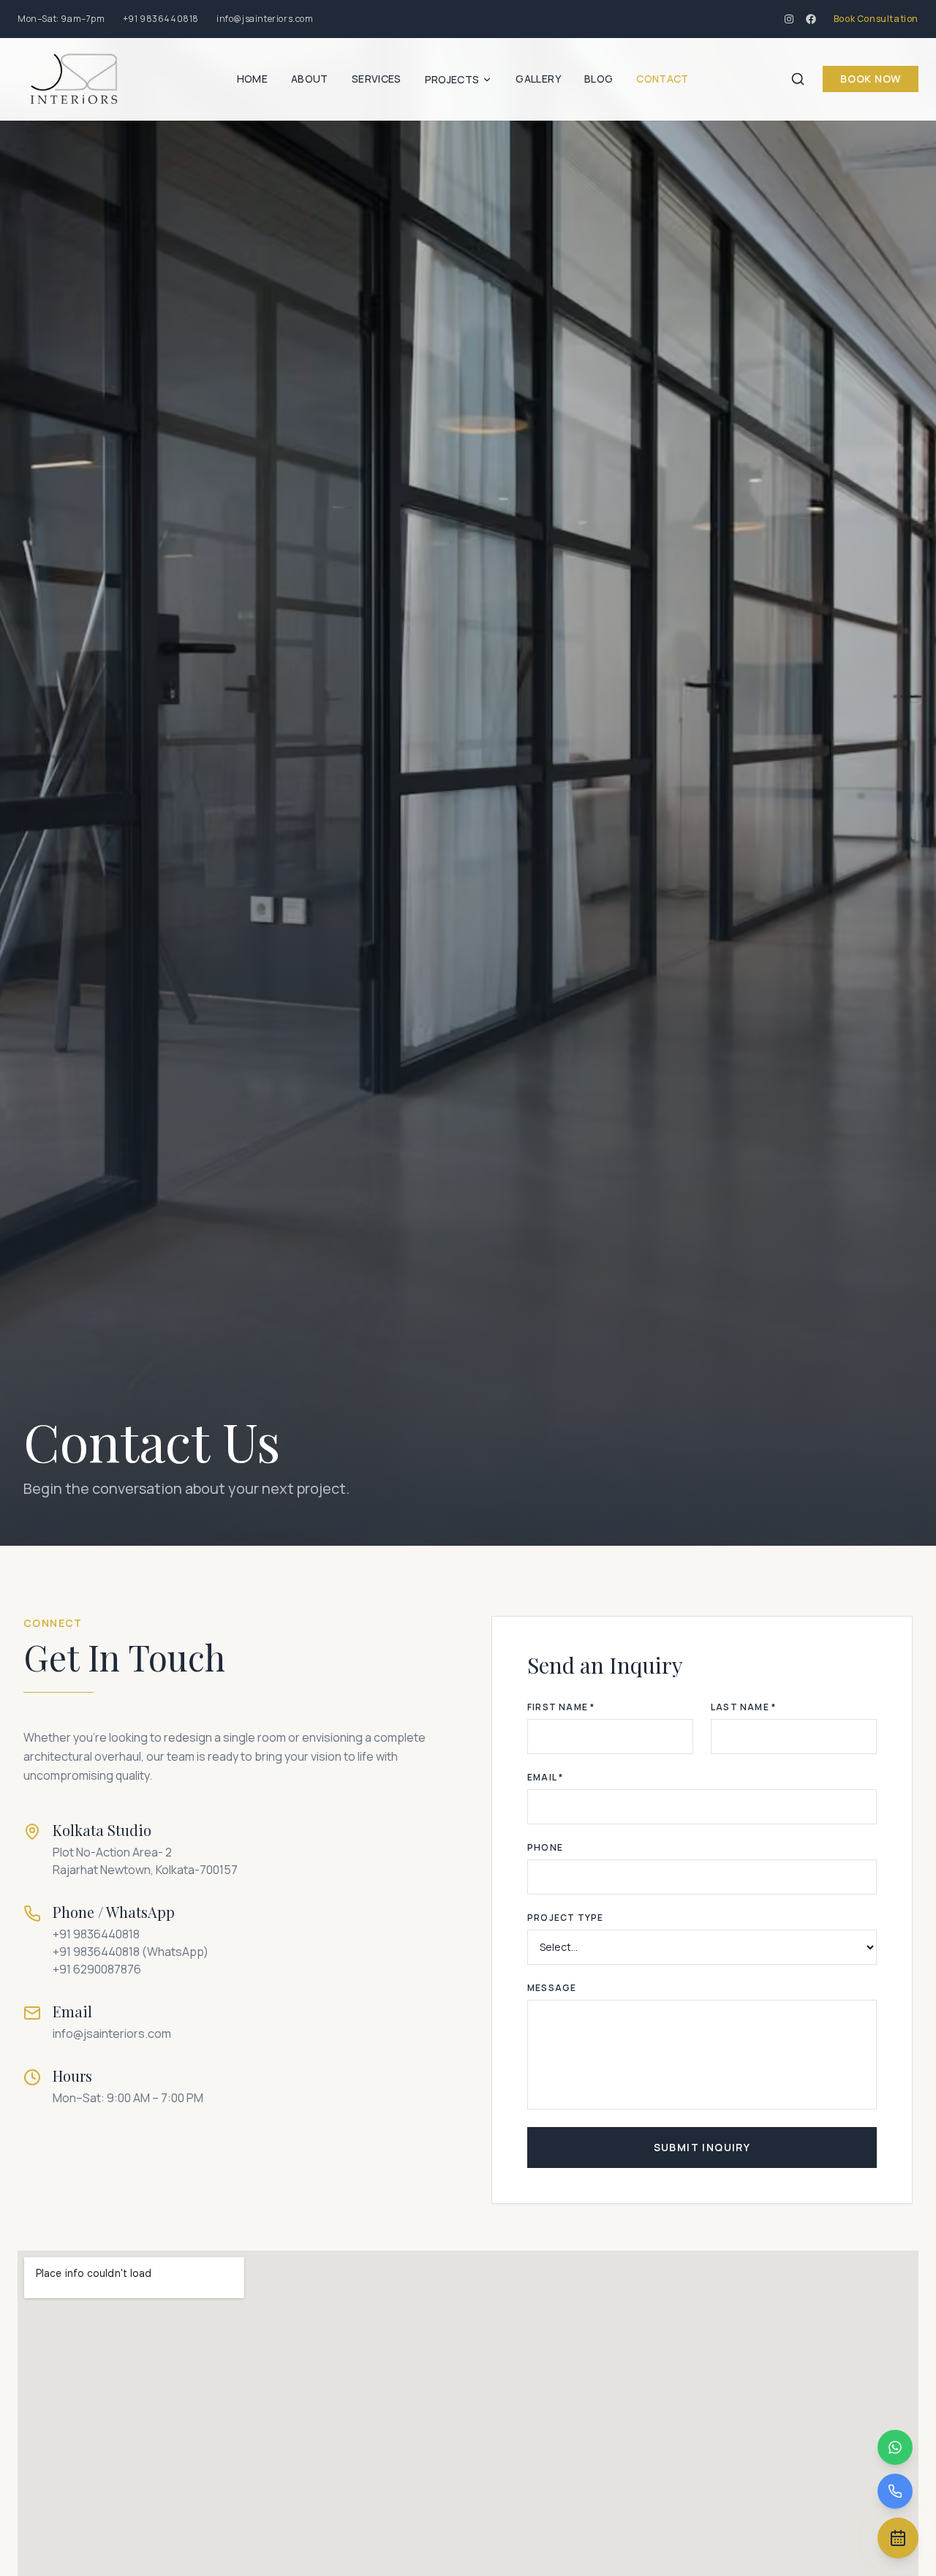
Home (252, 79)
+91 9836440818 (161, 19)
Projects (452, 79)
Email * (545, 1778)
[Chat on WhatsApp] (895, 2447)
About (310, 79)
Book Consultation (876, 19)
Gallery (538, 79)
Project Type (565, 1918)
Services (377, 79)
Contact (662, 79)
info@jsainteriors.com (265, 19)
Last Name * (743, 1707)
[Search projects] (798, 79)
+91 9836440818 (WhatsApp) (131, 1952)
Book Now (871, 79)
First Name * (561, 1707)
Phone (545, 1848)
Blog (599, 79)
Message (552, 1988)
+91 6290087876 (97, 1969)
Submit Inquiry (702, 2147)
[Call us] (895, 2491)
